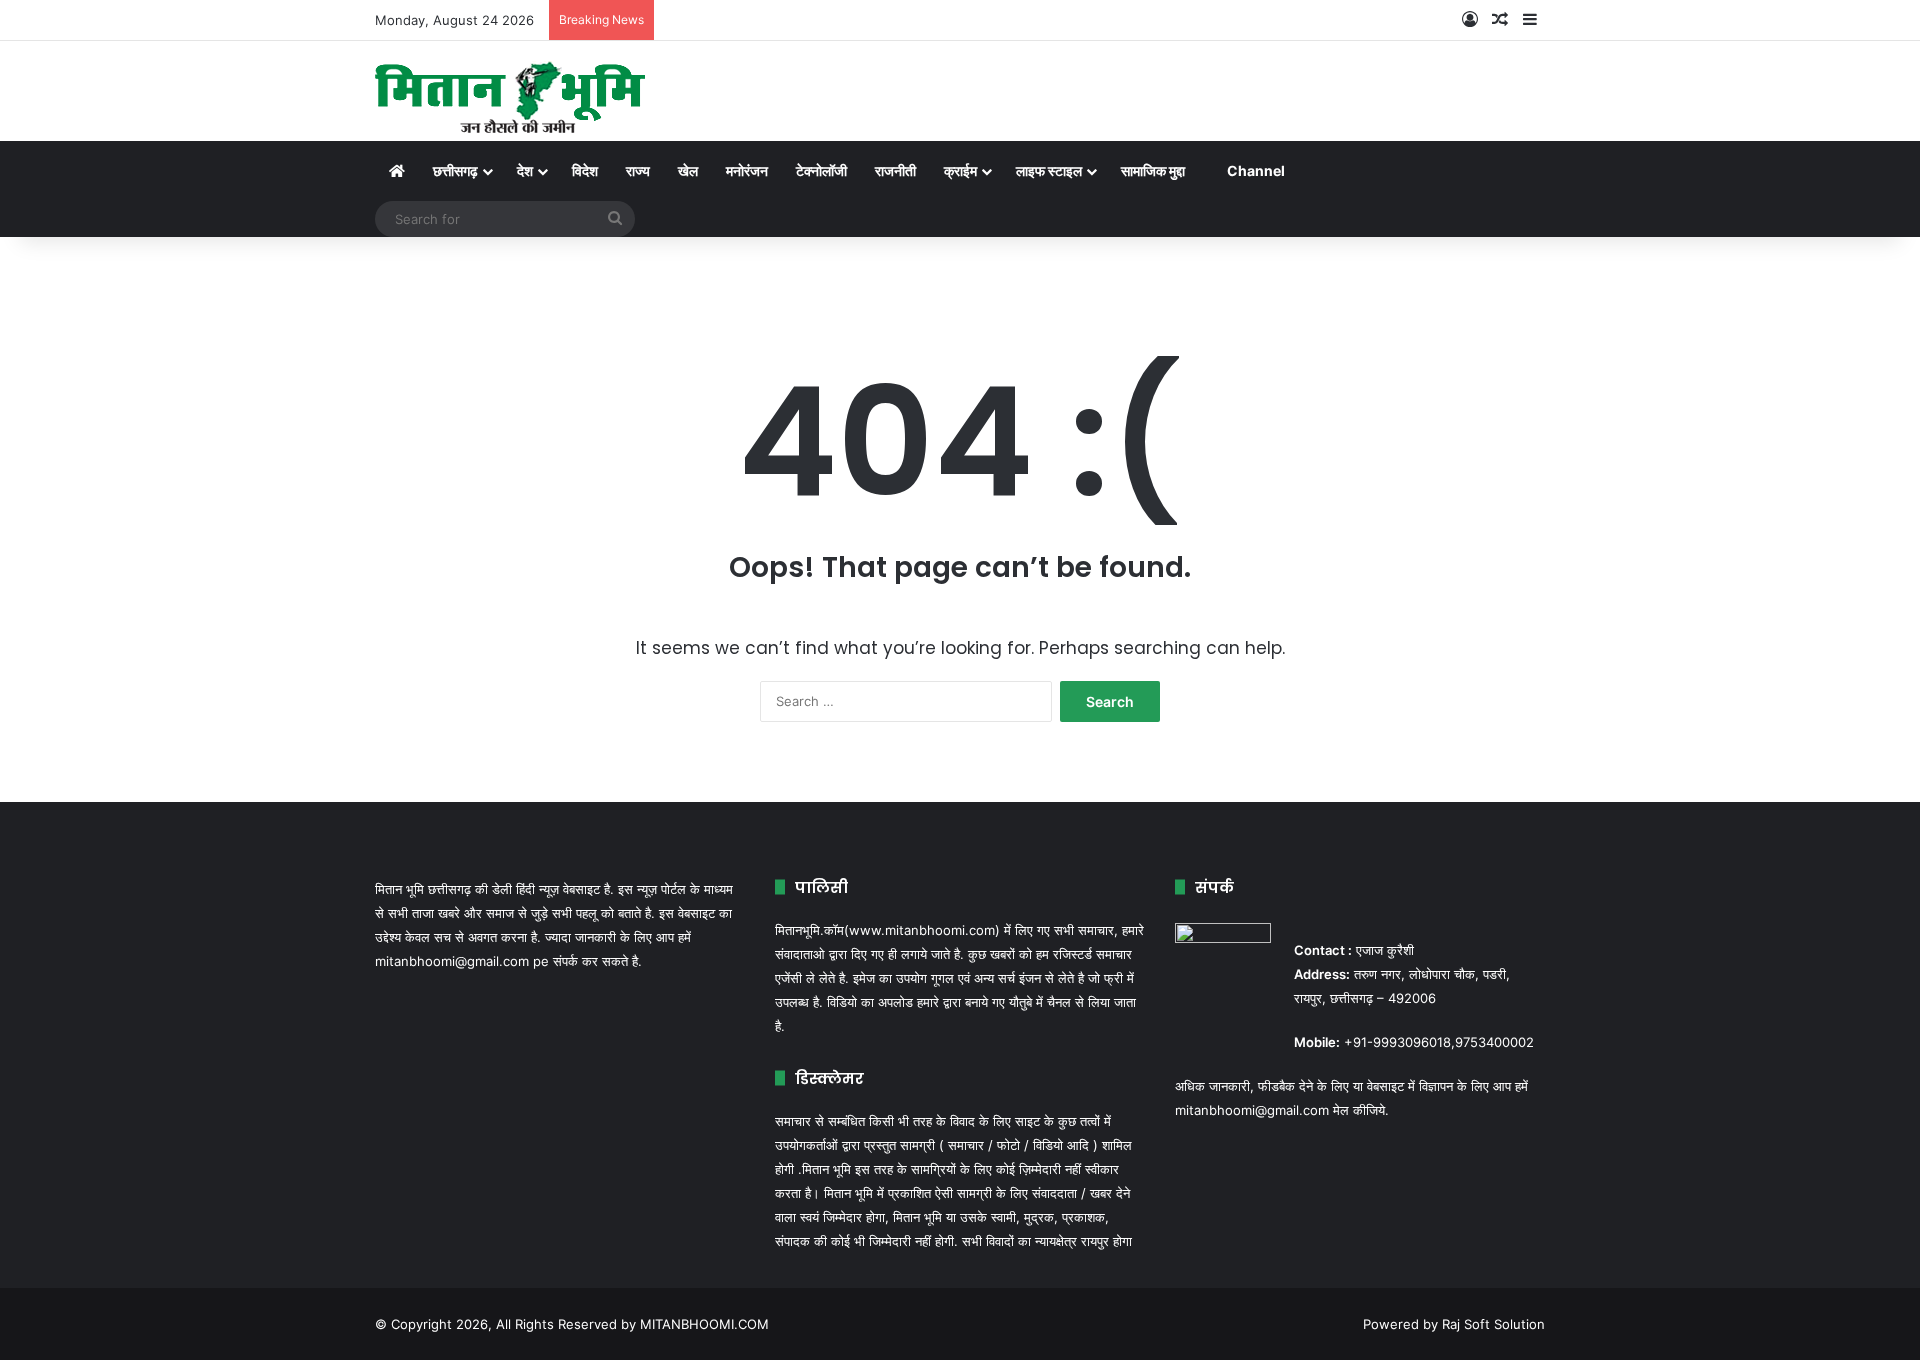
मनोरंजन (747, 170)
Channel (1256, 170)
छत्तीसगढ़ (455, 170)
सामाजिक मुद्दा (1153, 170)
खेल (688, 170)
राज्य (638, 170)
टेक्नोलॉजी (821, 170)
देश (525, 170)
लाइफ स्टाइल (1049, 170)
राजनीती (895, 170)
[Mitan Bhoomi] (511, 91)
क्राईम (960, 170)
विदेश (585, 170)
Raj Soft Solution (1493, 1324)
